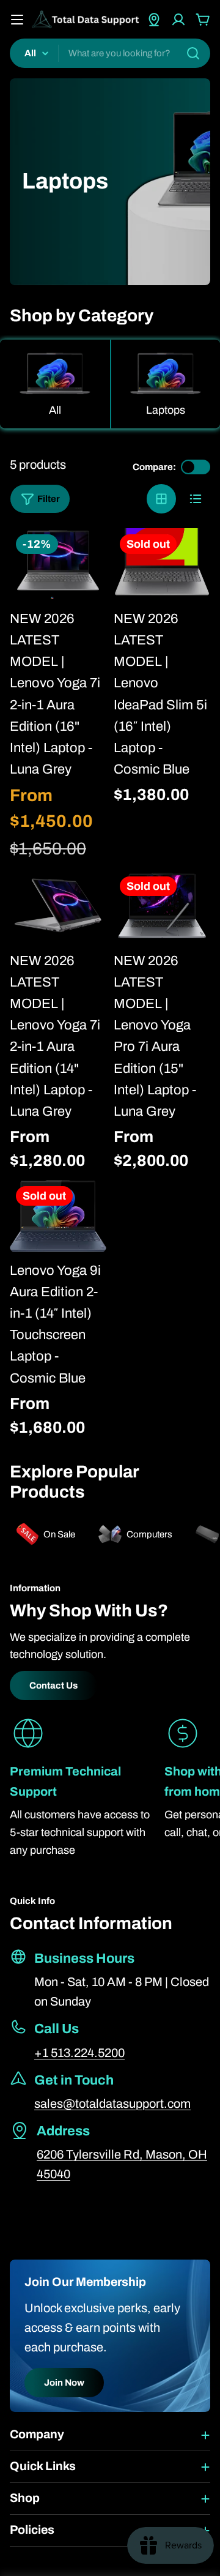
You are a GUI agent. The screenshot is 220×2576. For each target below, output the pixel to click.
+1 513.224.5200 (79, 2053)
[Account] (178, 20)
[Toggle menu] (17, 20)
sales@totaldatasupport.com (112, 2104)
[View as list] (196, 499)
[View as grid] (161, 499)
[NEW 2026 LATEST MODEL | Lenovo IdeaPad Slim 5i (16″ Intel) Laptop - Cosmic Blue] (162, 565)
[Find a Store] (154, 20)
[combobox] (110, 53)
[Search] (193, 53)
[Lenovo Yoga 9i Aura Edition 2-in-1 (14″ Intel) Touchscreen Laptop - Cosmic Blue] (58, 1216)
